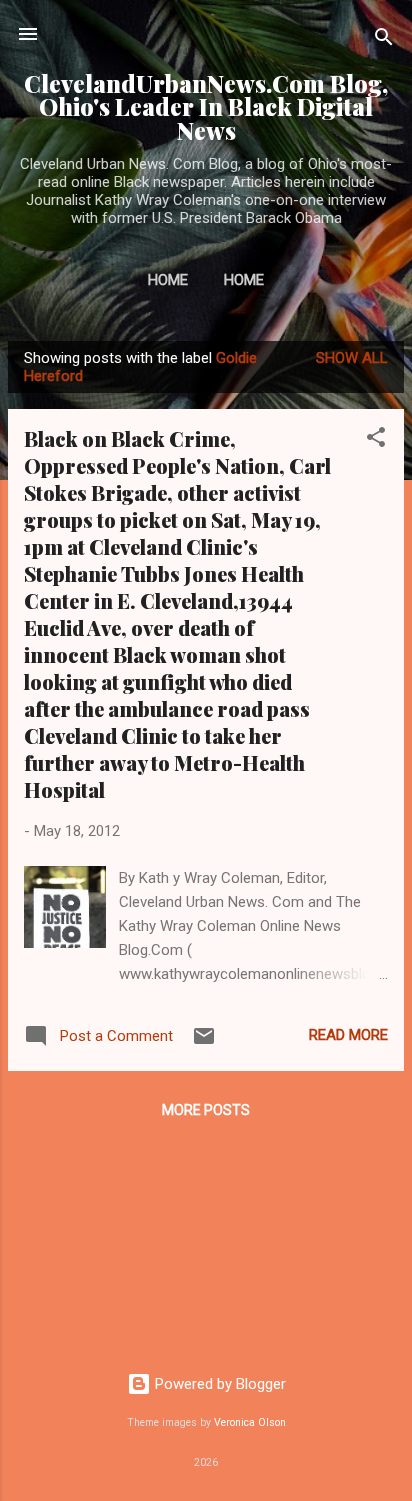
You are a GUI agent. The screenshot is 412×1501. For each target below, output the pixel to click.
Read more (348, 1035)
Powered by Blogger (218, 1384)
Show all (352, 358)
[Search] (384, 40)
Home (168, 280)
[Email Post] (204, 1043)
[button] (376, 440)
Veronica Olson (250, 1422)
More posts (206, 1110)
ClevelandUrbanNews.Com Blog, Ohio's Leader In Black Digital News (206, 107)
